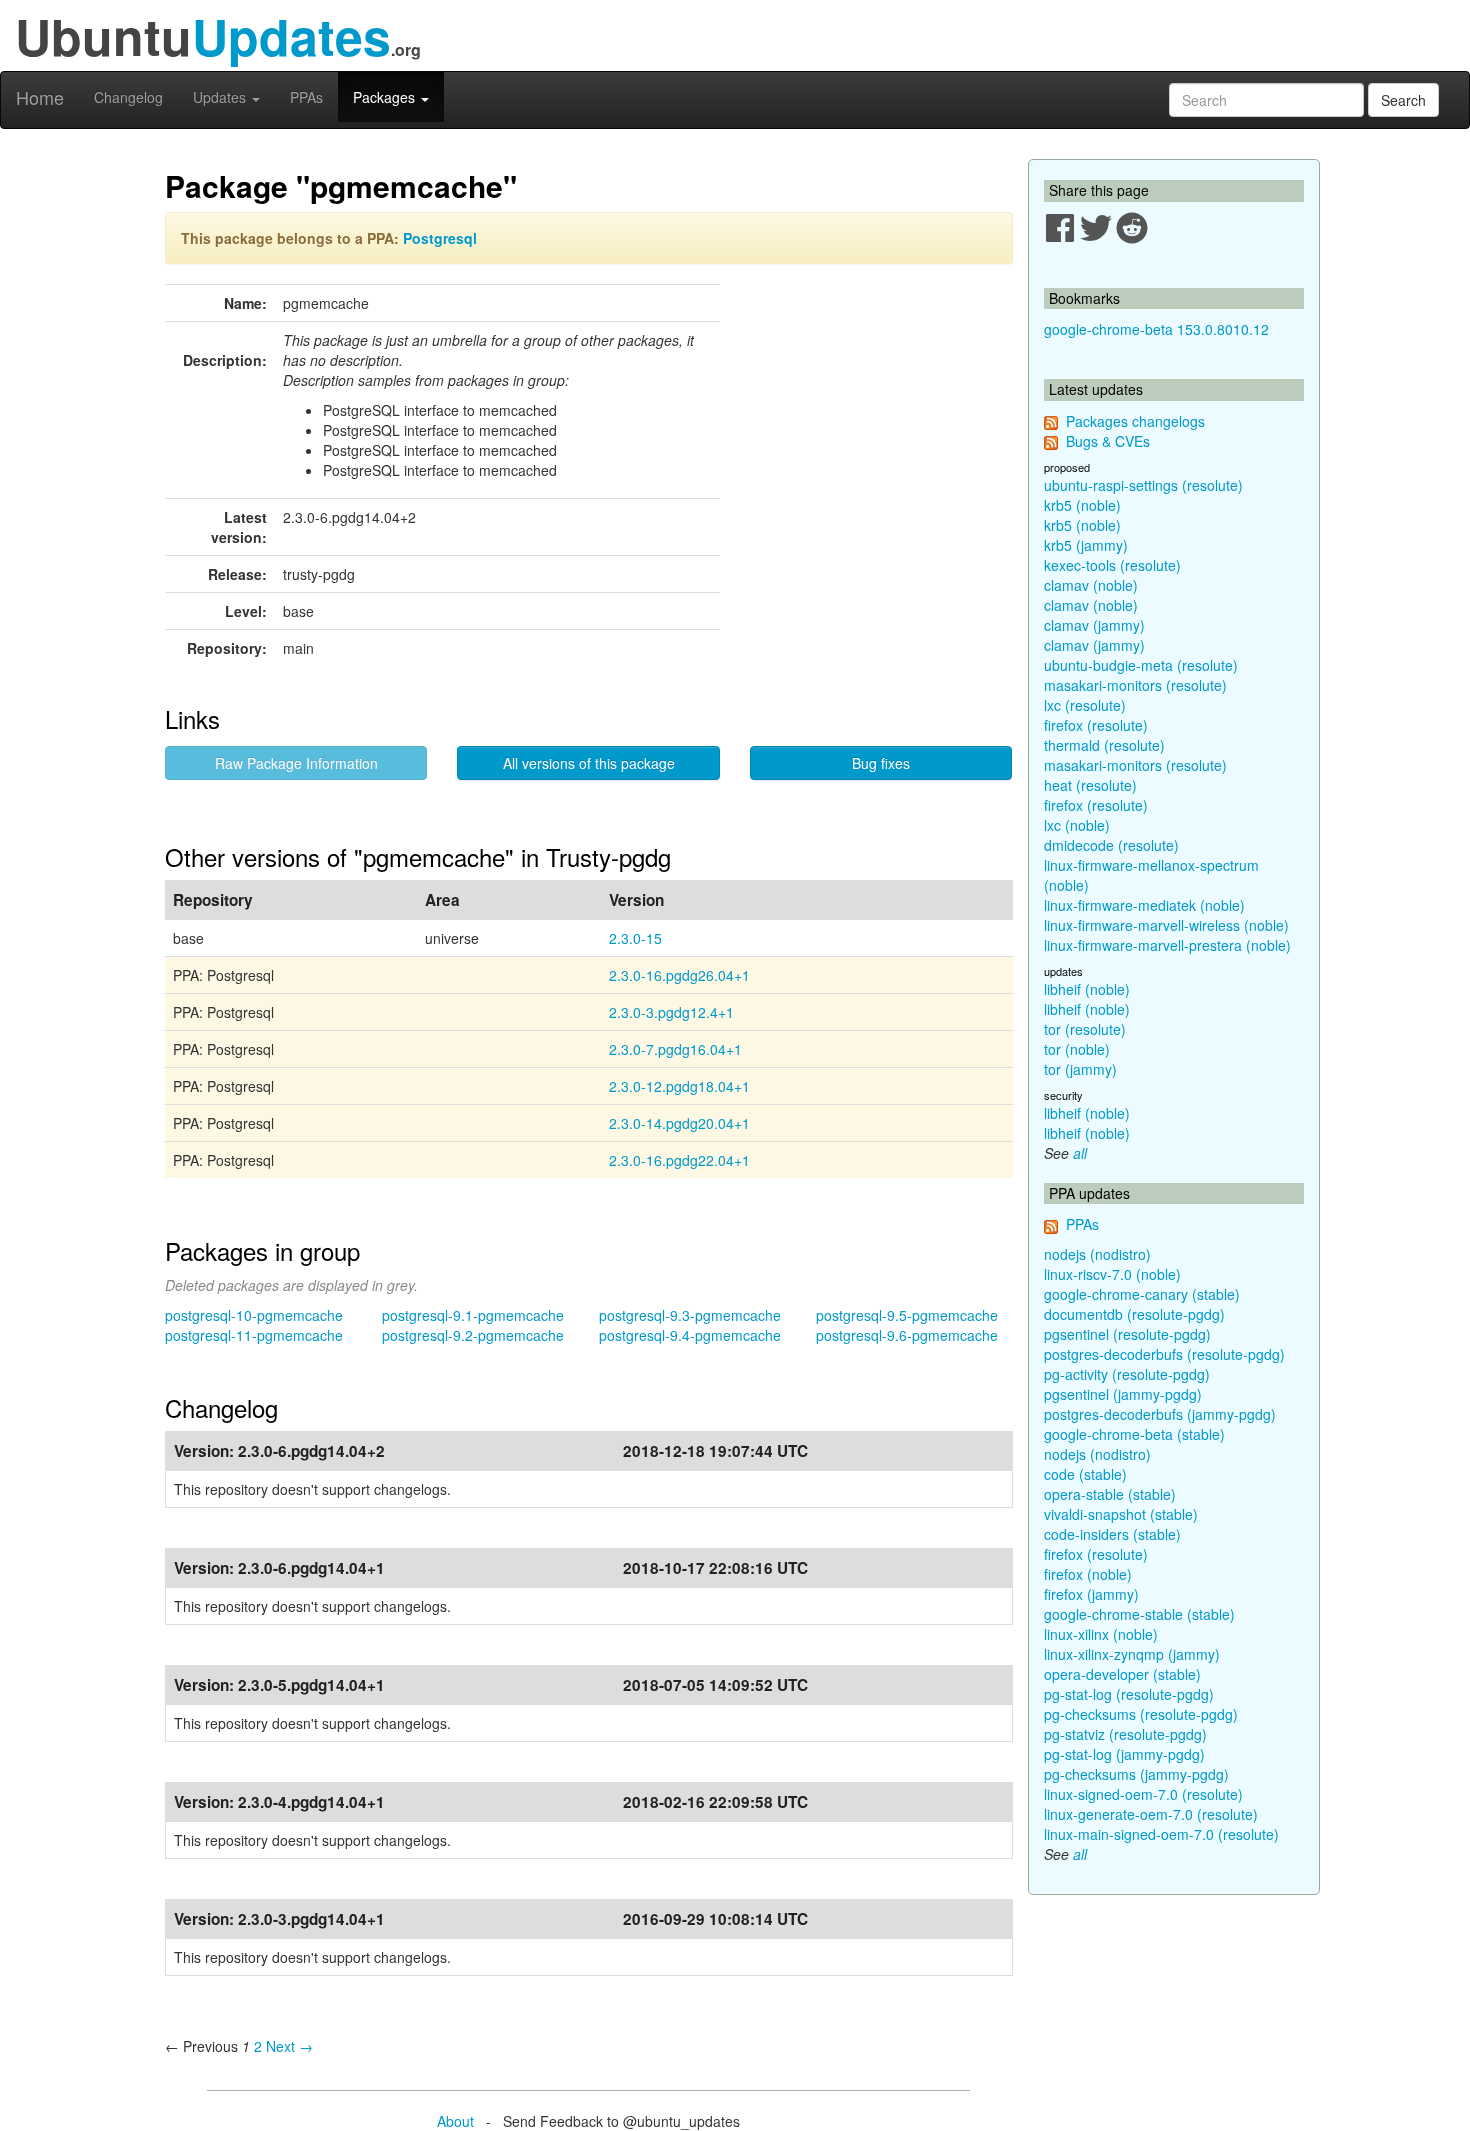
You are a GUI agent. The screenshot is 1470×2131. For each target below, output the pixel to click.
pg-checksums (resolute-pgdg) (1141, 1714)
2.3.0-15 (635, 938)
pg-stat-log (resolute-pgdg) (1129, 1694)
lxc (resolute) (1085, 705)
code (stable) (1085, 1474)
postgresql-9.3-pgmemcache (690, 1315)
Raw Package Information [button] (296, 763)
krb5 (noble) (1082, 505)
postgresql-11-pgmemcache (254, 1335)
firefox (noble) (1088, 1574)
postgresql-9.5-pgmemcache (907, 1315)
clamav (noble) (1091, 585)
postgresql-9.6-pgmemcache (907, 1335)
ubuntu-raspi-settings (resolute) (1143, 485)
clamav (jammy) (1094, 625)
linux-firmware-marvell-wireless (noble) (1166, 925)
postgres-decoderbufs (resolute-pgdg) (1164, 1354)
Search (1403, 100)
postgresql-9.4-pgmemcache (690, 1335)
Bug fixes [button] (881, 763)
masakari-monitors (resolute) (1135, 685)
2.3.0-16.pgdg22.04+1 (679, 1160)
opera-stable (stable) (1110, 1494)
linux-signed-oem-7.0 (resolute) (1143, 1794)
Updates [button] (221, 97)
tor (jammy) (1080, 1069)
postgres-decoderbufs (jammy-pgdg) (1160, 1414)
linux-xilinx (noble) (1101, 1634)
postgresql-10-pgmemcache (254, 1315)
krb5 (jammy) (1086, 545)
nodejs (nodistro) (1097, 1254)
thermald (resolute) (1104, 745)
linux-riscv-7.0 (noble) (1112, 1274)
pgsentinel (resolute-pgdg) (1127, 1334)
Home (40, 97)
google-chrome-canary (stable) (1142, 1294)
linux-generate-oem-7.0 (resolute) (1151, 1814)
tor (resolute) (1085, 1029)
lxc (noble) (1077, 825)
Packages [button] (386, 97)
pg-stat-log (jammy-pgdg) (1124, 1754)
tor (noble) (1077, 1049)
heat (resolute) (1090, 785)
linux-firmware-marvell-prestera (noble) (1167, 945)
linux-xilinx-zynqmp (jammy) (1132, 1654)
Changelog (128, 97)
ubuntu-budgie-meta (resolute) (1141, 665)
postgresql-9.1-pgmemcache (473, 1315)
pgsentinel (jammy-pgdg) (1123, 1394)
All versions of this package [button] (589, 763)
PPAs (306, 97)
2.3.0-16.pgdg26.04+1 (679, 975)
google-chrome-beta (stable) (1134, 1434)
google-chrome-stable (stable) (1139, 1614)
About (455, 2121)
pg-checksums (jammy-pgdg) (1136, 1774)
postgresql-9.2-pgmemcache (473, 1335)
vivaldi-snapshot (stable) (1121, 1514)
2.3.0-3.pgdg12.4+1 (671, 1012)
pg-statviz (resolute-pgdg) (1125, 1734)
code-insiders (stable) (1112, 1534)
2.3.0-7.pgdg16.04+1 (675, 1049)
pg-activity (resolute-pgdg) (1127, 1374)
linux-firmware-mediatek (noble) (1144, 905)
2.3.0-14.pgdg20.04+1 (679, 1123)
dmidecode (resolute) (1111, 845)
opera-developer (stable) (1122, 1674)
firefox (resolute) (1096, 725)
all (1080, 1153)
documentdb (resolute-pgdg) (1134, 1314)
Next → (289, 2046)
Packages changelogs (1135, 421)
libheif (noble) (1087, 989)
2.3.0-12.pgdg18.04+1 (679, 1086)
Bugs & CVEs (1108, 441)
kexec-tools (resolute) (1112, 565)
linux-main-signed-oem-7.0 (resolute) (1161, 1834)
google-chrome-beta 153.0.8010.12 (1156, 329)
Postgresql (440, 238)
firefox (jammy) (1091, 1594)
